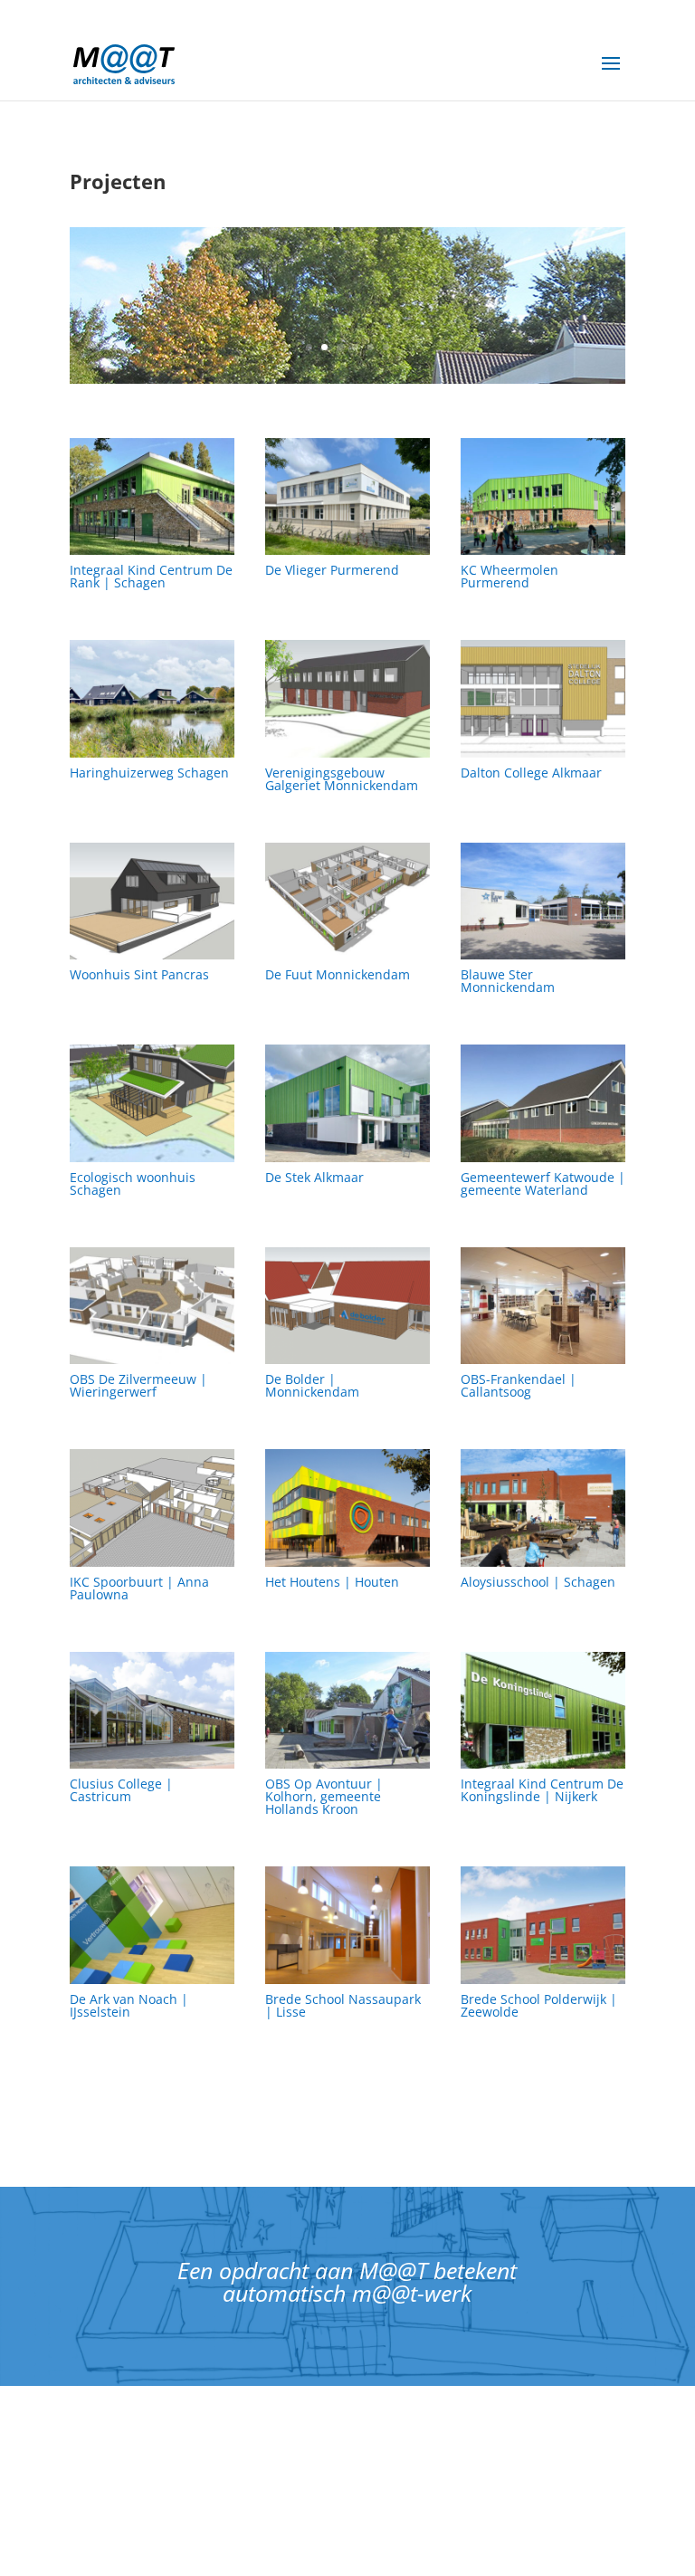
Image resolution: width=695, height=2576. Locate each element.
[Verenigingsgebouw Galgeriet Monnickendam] (347, 698)
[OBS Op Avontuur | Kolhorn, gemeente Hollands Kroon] (347, 1710)
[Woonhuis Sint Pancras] (152, 901)
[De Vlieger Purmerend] (347, 496)
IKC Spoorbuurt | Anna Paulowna (139, 1588)
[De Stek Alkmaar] (347, 1103)
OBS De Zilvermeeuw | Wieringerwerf (138, 1385)
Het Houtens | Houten (332, 1582)
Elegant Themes (300, 2550)
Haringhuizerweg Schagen (149, 773)
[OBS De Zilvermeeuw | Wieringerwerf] (152, 1306)
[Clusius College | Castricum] (152, 1710)
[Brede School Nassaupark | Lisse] (347, 1925)
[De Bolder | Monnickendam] (347, 1306)
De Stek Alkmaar (314, 1177)
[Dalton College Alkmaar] (543, 698)
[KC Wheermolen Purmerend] (543, 496)
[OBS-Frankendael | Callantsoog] (543, 1306)
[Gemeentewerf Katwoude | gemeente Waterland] (543, 1103)
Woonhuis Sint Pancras (139, 974)
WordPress (514, 2550)
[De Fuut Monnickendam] (347, 901)
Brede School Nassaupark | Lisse (343, 2005)
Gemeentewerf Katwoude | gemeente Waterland (543, 1183)
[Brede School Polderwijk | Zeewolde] (543, 1925)
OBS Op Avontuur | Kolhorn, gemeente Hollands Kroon (324, 1796)
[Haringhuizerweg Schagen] (152, 698)
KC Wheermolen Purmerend (509, 576)
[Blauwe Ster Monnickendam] (543, 901)
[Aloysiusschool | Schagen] (543, 1507)
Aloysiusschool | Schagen (538, 1582)
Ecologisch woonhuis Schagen (133, 1183)
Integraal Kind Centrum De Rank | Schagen (151, 576)
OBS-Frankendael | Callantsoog (519, 1385)
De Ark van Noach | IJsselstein (129, 2005)
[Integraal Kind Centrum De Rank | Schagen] (152, 496)
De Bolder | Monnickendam (312, 1385)
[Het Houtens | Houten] (347, 1507)
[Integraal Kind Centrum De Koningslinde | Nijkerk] (543, 1710)
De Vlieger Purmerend (332, 570)
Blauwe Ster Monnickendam (508, 981)
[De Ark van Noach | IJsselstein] (152, 1925)
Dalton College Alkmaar (531, 773)
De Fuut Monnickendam (338, 974)
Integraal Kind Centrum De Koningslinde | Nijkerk (542, 1790)
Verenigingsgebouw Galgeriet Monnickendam (342, 779)
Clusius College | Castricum (121, 1790)
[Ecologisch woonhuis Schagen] (152, 1103)
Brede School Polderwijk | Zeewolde (539, 2005)
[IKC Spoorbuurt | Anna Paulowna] (152, 1507)
